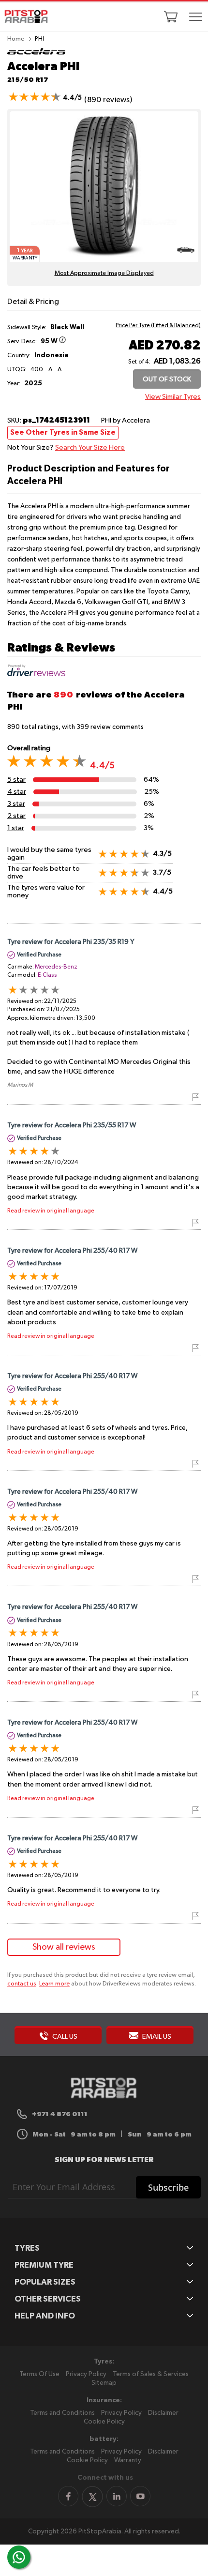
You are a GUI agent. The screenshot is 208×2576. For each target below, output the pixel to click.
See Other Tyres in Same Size (63, 432)
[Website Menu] (195, 17)
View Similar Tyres (173, 397)
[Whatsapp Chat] (19, 2557)
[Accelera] (36, 54)
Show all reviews (64, 1947)
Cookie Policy (104, 2422)
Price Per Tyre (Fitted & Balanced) (158, 326)
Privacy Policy (86, 2374)
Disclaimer (163, 2413)
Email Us (156, 2037)
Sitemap (104, 2383)
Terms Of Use (39, 2374)
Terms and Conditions (62, 2413)
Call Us (64, 2037)
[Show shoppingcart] (171, 16)
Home (16, 39)
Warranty (128, 2460)
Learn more (54, 1984)
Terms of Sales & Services (151, 2374)
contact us (22, 1984)
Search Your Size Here (90, 447)
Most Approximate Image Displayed (104, 273)
